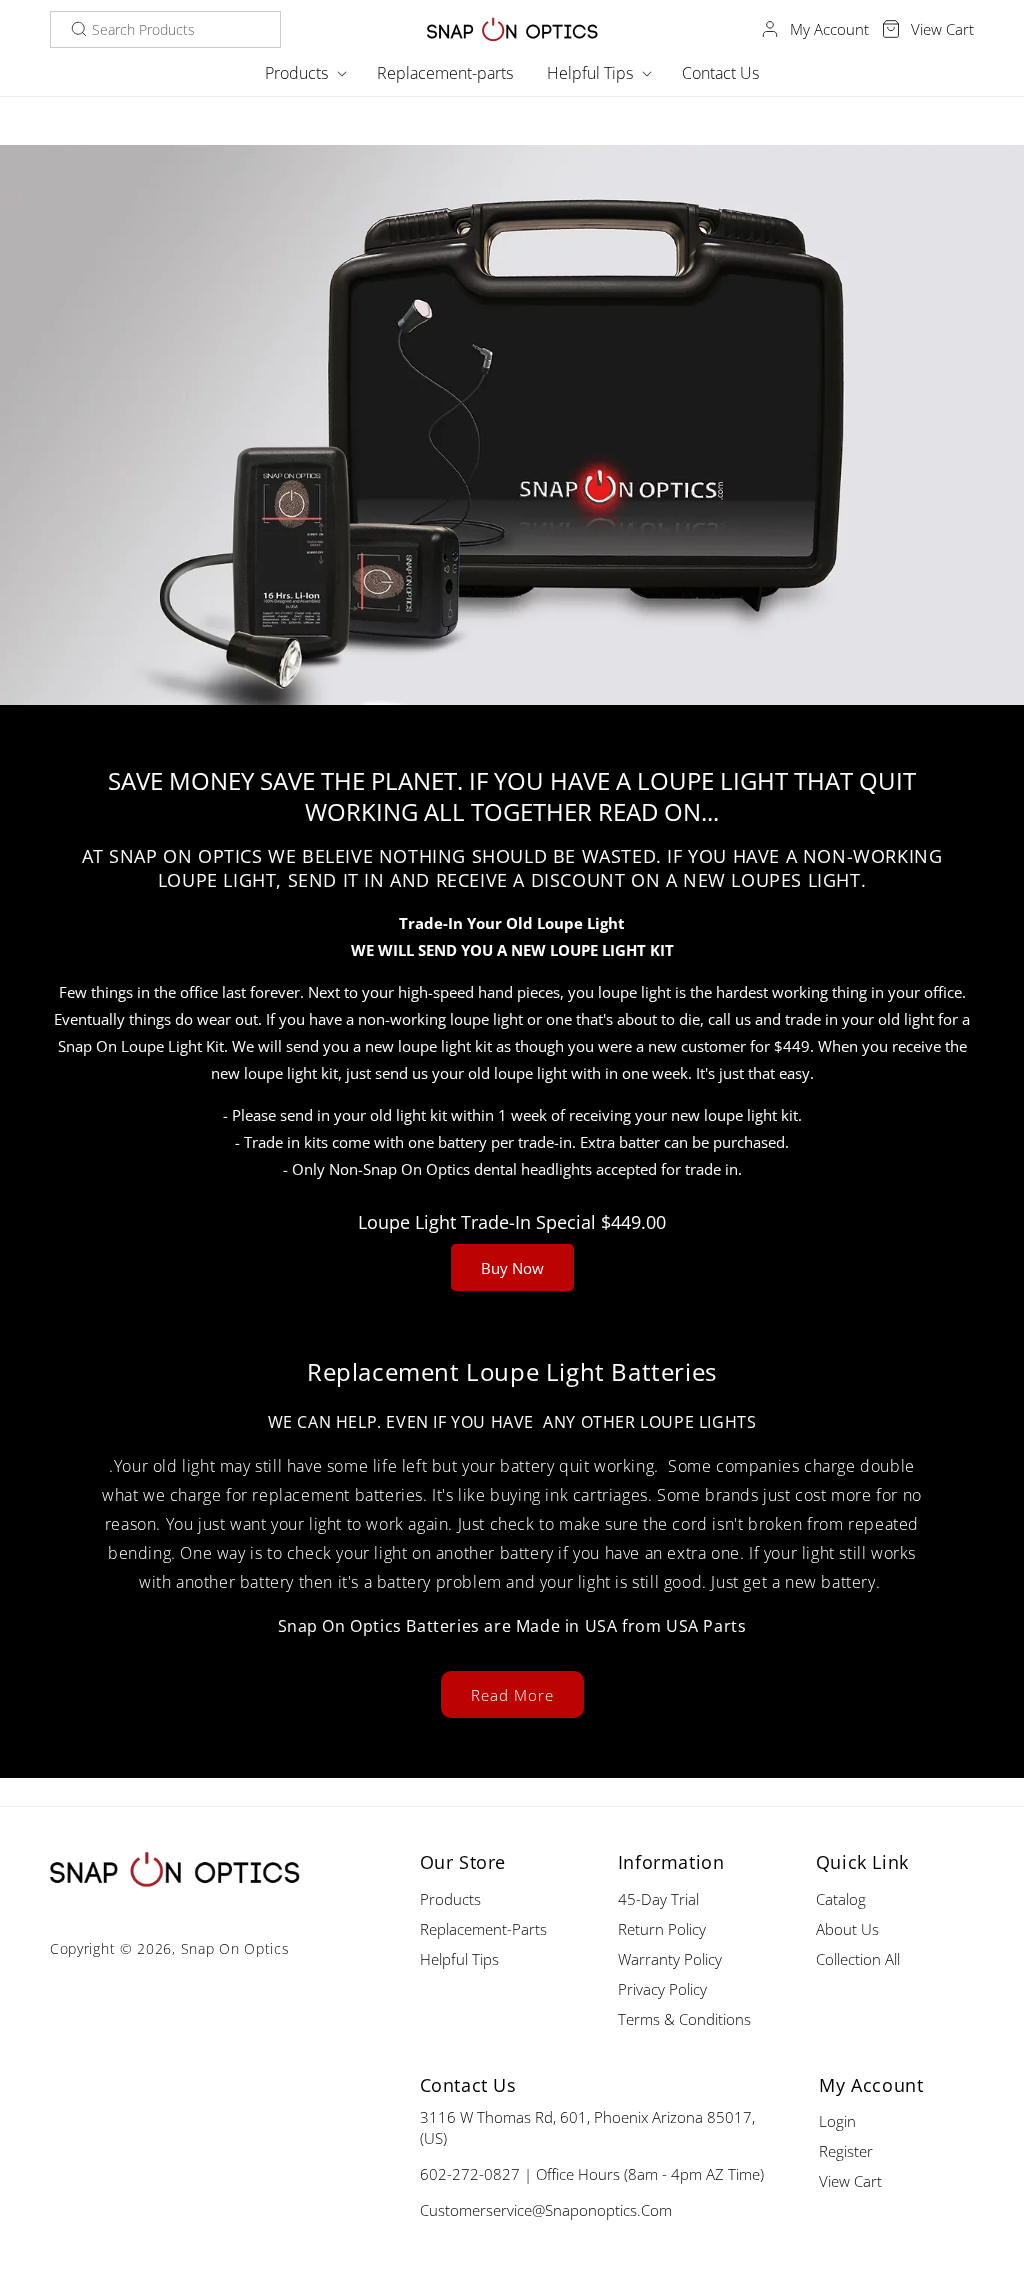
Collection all (858, 1959)
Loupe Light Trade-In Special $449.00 (512, 1222)
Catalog (841, 1899)
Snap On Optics (235, 1948)
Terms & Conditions (684, 2019)
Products (450, 1899)
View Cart (850, 2181)
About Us (847, 1929)
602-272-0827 (470, 2174)
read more (512, 1695)
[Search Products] (79, 29)
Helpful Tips (459, 1959)
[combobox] (165, 29)
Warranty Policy (670, 1959)
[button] (304, 73)
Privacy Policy (662, 1989)
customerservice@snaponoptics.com (546, 2210)
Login (837, 2121)
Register (846, 2151)
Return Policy (662, 1929)
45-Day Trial (658, 1899)
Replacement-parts (483, 1929)
